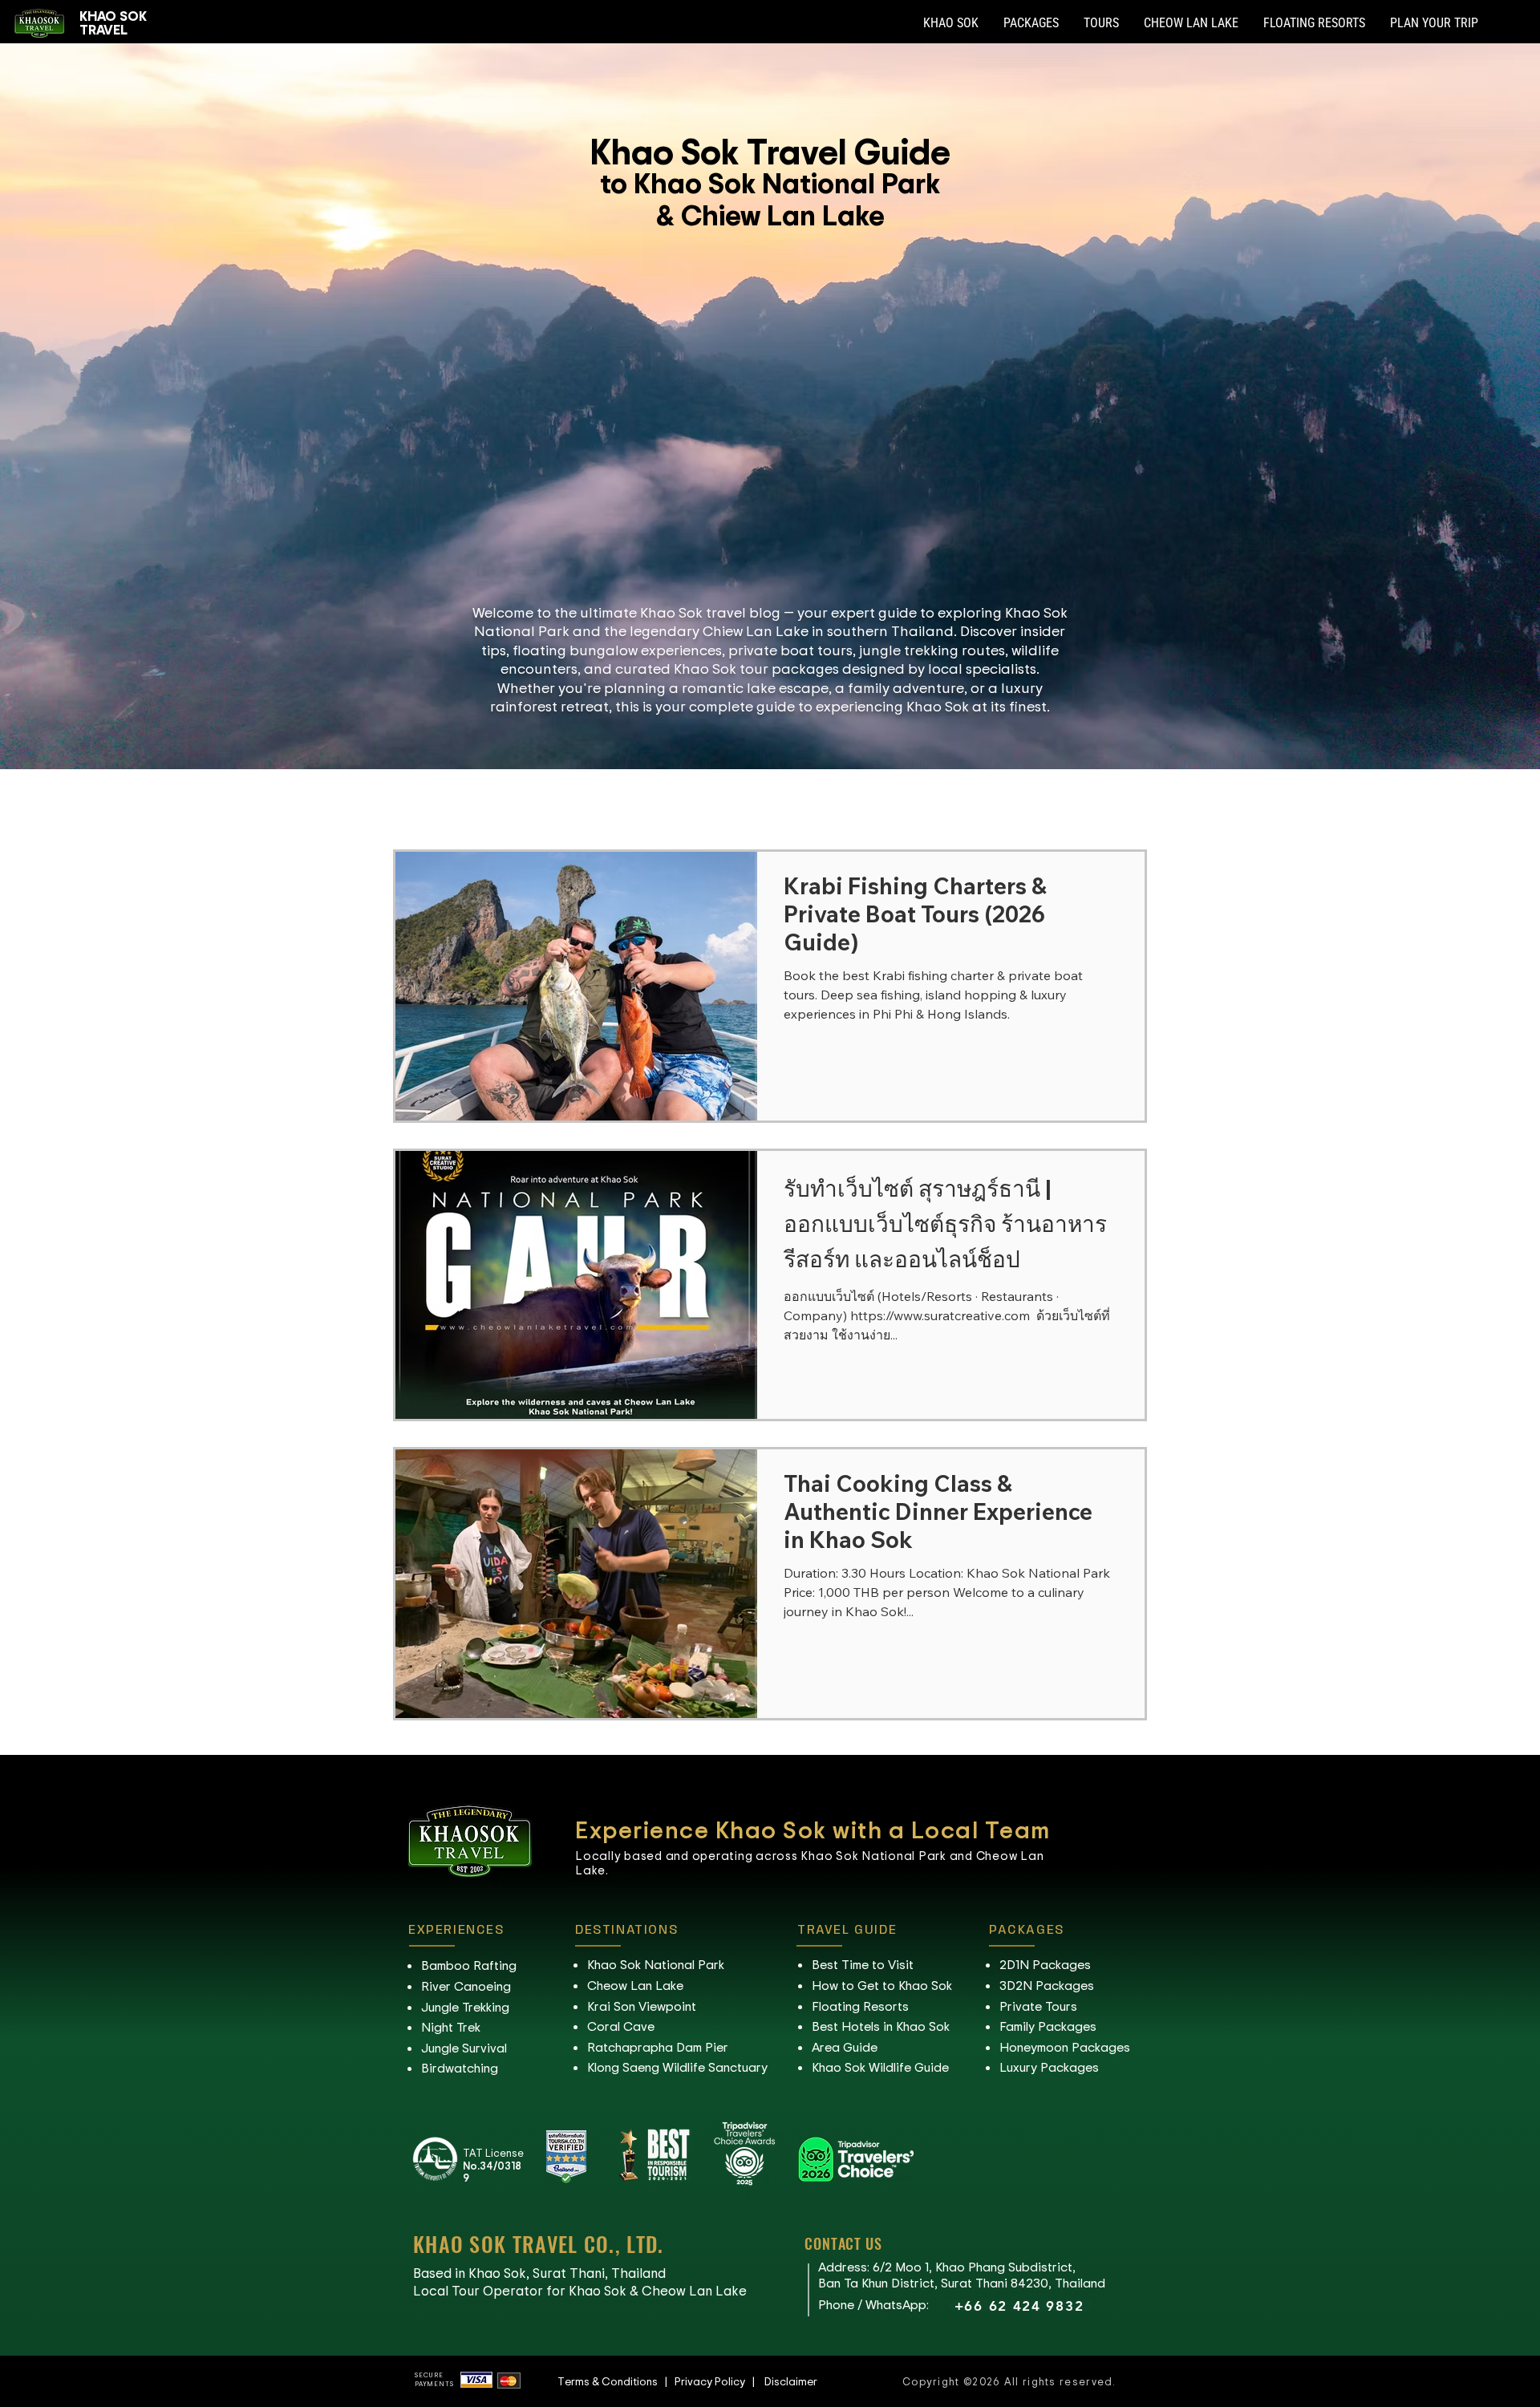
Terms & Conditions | (616, 2381)
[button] (951, 23)
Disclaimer (791, 2381)
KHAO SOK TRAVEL (113, 22)
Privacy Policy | (719, 2381)
